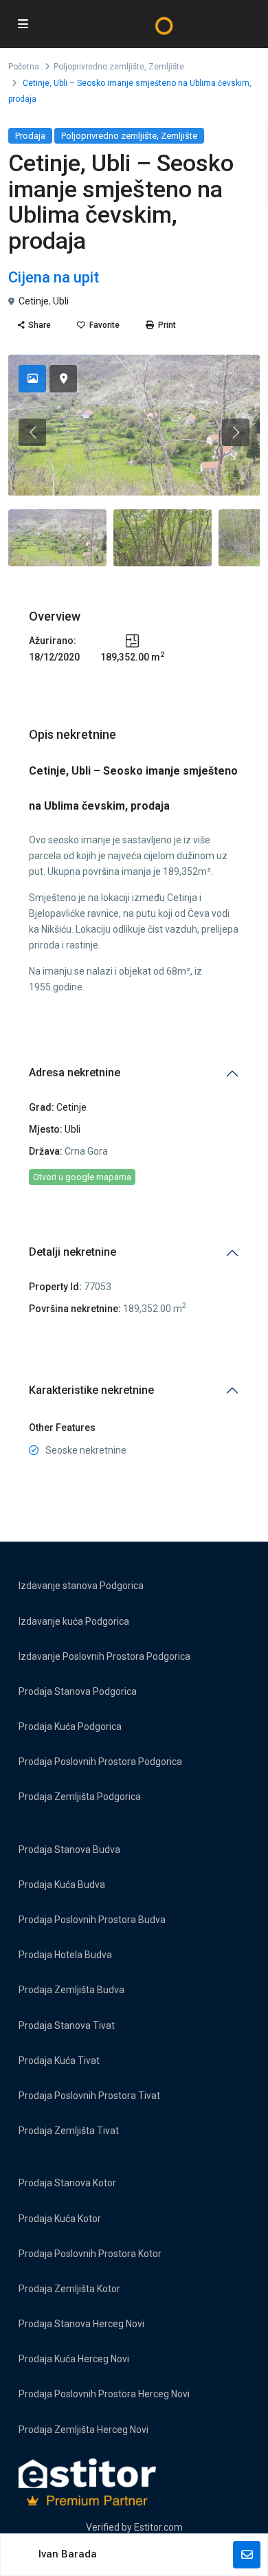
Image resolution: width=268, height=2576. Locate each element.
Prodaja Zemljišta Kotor (69, 2289)
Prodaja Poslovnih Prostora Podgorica (100, 1762)
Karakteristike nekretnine (91, 1390)
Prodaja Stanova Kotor (67, 2183)
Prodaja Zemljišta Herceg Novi (83, 2430)
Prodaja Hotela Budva (65, 1955)
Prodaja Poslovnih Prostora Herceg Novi (104, 2394)
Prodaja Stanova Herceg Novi (81, 2324)
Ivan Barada (68, 2554)
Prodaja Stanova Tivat (67, 2025)
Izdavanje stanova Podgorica (81, 1586)
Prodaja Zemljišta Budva (71, 1990)
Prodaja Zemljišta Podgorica (80, 1797)
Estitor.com (158, 2527)
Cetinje (34, 301)
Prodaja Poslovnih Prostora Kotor (90, 2254)
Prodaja (30, 136)
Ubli (61, 301)
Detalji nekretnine (72, 1252)
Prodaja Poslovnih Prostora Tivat (89, 2096)
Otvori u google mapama (82, 1177)
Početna (24, 67)
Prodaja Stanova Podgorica (78, 1691)
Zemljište (166, 67)
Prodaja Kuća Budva (62, 1885)
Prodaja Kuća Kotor (60, 2219)
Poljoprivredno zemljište (99, 67)
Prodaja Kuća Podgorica (70, 1726)
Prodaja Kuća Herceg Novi (74, 2359)
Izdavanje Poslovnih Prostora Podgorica (104, 1656)
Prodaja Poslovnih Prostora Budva (92, 1920)
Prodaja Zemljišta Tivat (69, 2131)
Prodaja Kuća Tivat (59, 2061)
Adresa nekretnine (75, 1073)
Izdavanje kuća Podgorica (74, 1621)
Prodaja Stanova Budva (69, 1850)
